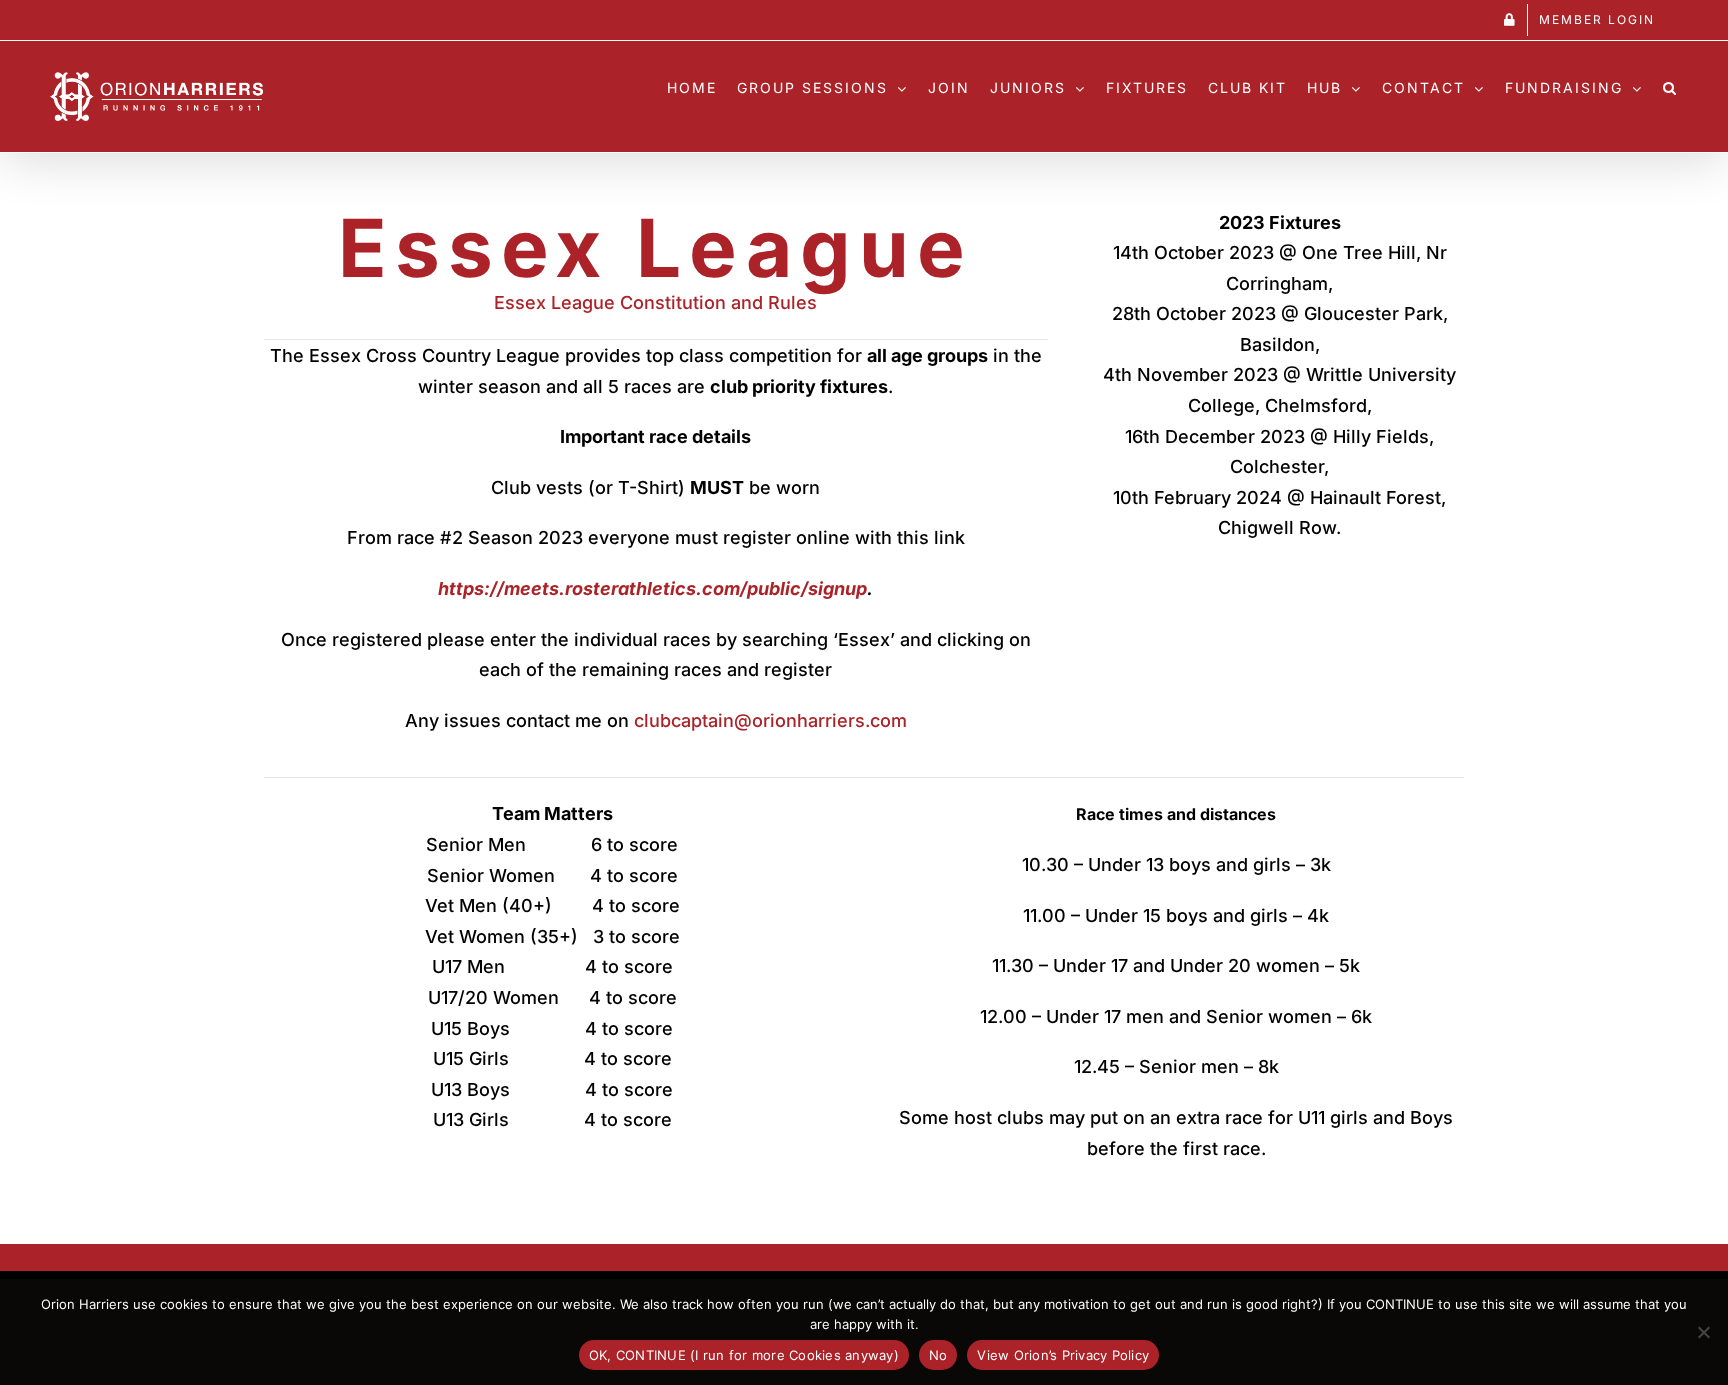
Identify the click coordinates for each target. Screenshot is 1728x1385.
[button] (1670, 83)
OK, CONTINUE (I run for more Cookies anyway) (744, 1355)
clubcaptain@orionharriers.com (770, 720)
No (938, 1355)
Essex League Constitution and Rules (655, 302)
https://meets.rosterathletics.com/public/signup (652, 588)
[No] (1703, 1332)
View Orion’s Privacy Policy (1063, 1355)
